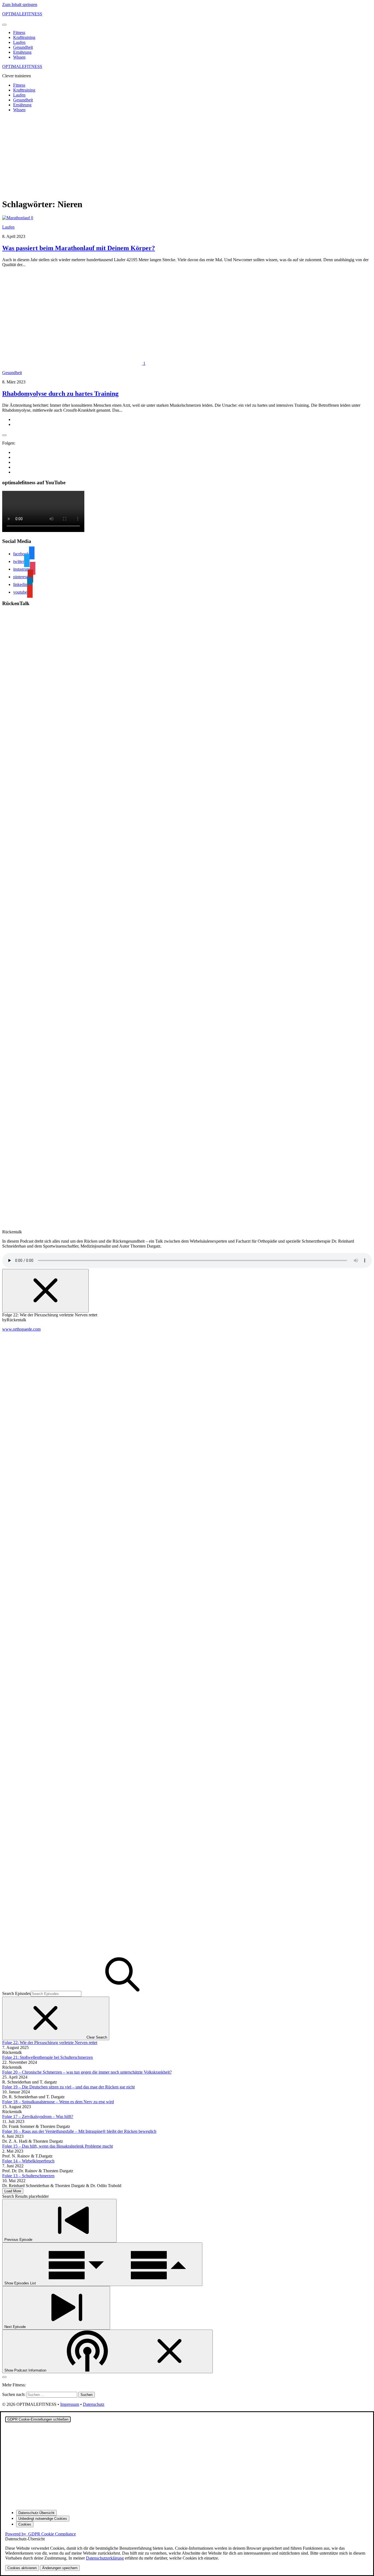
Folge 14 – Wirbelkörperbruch (28, 2161)
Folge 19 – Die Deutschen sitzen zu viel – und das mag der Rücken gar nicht (68, 2087)
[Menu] (4, 25)
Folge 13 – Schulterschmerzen (28, 2176)
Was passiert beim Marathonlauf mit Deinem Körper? (79, 248)
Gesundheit (23, 47)
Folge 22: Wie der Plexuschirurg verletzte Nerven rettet (50, 2043)
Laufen (19, 42)
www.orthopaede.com (21, 1329)
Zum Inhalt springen (20, 5)
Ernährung (22, 52)
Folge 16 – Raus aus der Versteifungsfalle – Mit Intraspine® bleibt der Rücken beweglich (79, 2131)
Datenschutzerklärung (105, 2558)
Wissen (19, 57)
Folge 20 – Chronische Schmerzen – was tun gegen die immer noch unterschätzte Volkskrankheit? (87, 2072)
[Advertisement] (187, 155)
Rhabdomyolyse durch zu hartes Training (60, 394)
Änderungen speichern (60, 2568)
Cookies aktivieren (22, 2568)
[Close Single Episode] (45, 1291)
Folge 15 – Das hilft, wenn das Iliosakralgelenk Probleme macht (57, 2146)
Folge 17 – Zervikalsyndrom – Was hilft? (38, 2117)
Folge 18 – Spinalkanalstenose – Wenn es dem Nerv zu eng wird (58, 2102)
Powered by (41, 2534)
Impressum (70, 2404)
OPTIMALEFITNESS (22, 14)
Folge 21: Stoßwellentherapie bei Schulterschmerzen (48, 2057)
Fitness (19, 32)
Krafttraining (24, 37)
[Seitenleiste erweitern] (4, 435)
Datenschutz (94, 2404)
